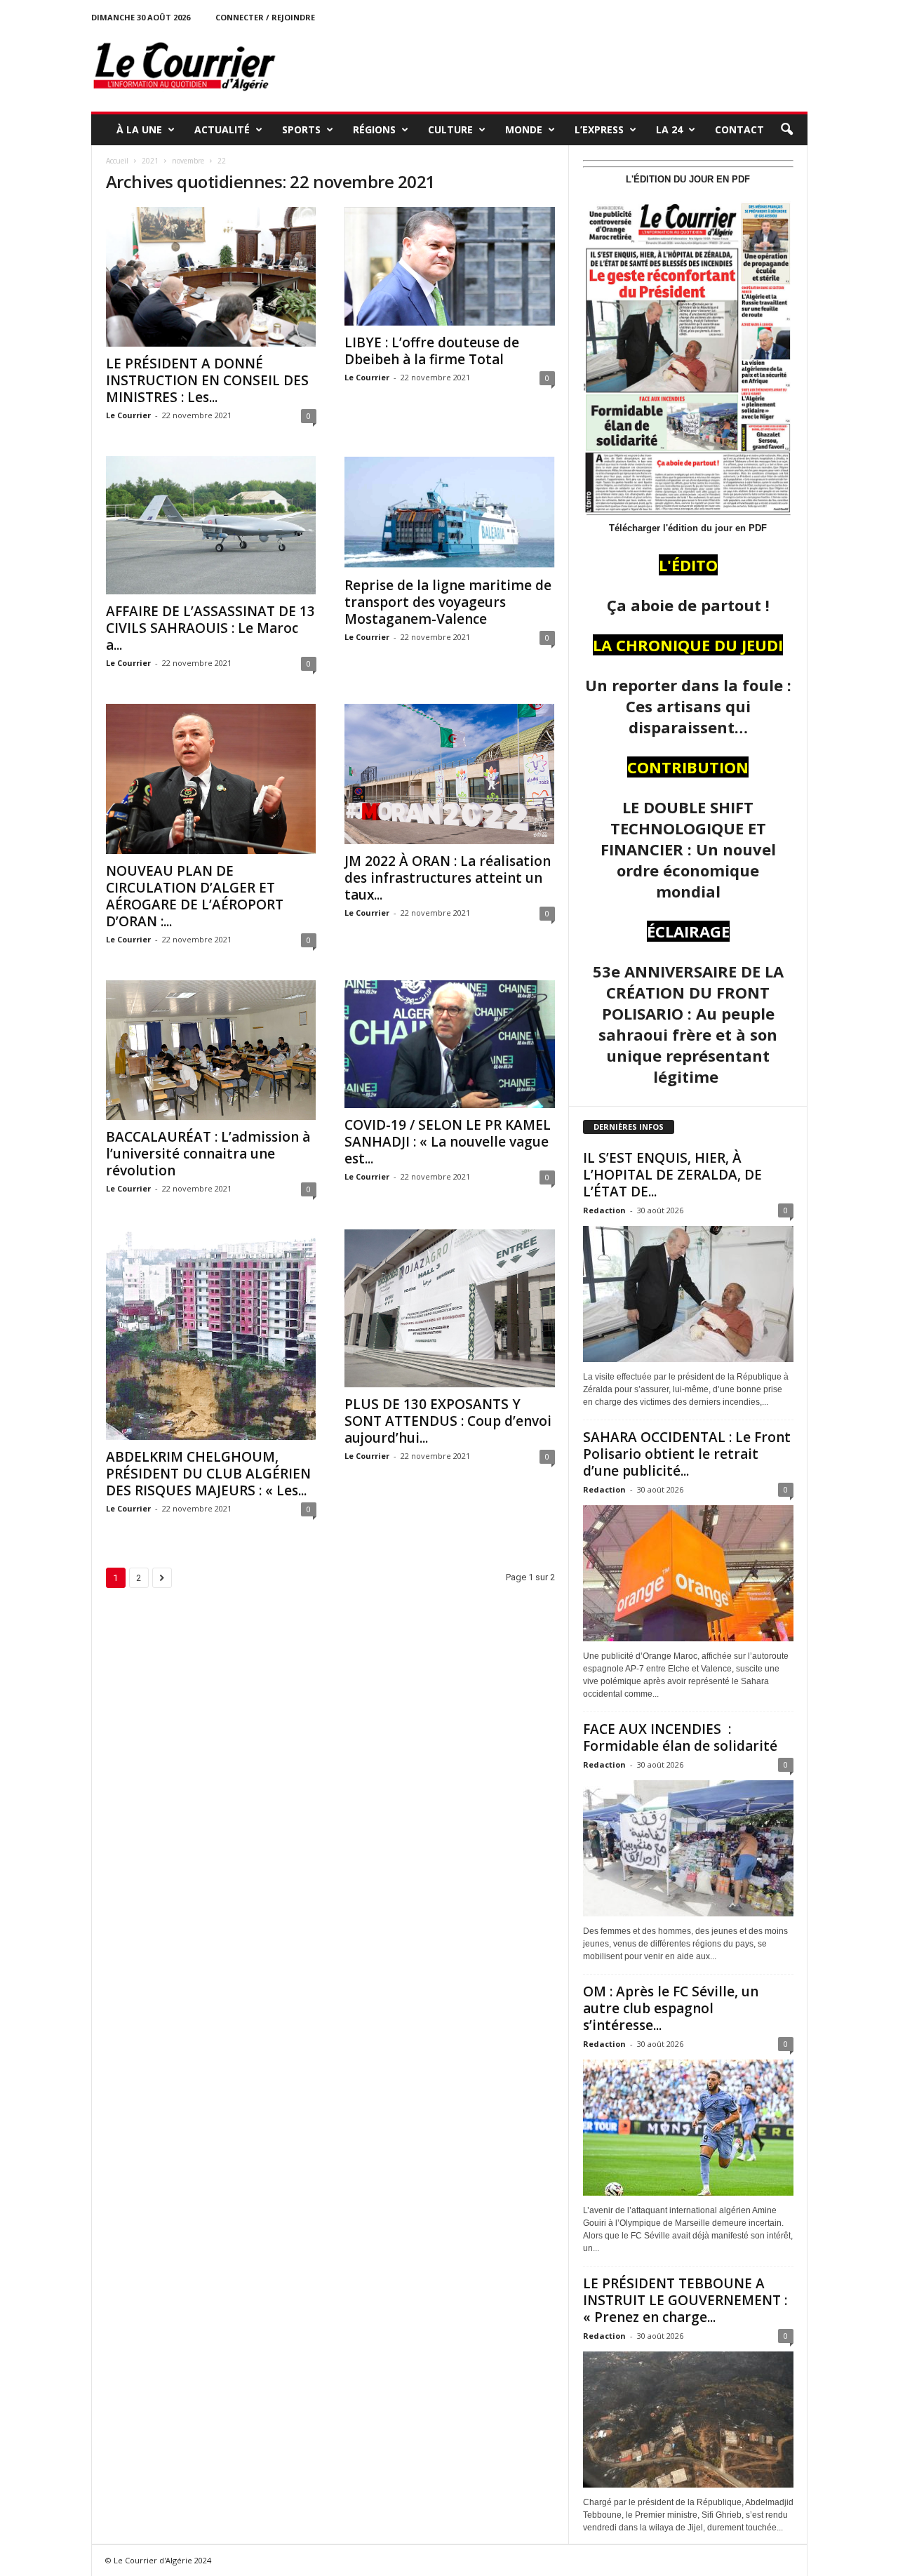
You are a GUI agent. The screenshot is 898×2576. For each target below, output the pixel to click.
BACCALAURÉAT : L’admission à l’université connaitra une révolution (208, 1154)
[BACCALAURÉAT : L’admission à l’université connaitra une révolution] (211, 1050)
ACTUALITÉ (222, 129)
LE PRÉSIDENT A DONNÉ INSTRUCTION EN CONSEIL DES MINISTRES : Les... (207, 380)
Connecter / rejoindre (265, 17)
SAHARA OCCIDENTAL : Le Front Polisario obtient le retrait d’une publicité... (687, 1454)
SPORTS (301, 129)
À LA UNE (139, 129)
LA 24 (669, 129)
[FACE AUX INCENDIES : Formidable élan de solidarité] (688, 1848)
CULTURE (450, 129)
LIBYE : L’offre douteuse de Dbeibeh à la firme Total (432, 351)
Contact (739, 129)
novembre (188, 161)
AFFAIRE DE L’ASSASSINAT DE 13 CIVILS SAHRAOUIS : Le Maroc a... (210, 628)
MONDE (524, 129)
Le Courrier (128, 415)
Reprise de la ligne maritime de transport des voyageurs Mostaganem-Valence (448, 602)
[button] (786, 130)
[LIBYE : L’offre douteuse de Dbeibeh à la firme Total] (450, 266)
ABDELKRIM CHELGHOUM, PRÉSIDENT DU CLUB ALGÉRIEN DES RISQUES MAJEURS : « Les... (208, 1474)
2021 (150, 161)
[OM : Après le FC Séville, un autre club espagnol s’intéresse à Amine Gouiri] (688, 2128)
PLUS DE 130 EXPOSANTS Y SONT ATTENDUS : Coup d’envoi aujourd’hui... (448, 1421)
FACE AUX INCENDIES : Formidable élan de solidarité (680, 1737)
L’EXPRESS (599, 129)
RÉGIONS (374, 129)
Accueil (117, 161)
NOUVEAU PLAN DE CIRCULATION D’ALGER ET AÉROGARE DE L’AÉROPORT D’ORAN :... (195, 896)
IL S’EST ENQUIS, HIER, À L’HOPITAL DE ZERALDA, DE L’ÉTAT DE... (672, 1175)
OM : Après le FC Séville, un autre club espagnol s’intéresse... (671, 2008)
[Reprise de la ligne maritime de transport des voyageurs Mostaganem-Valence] (450, 512)
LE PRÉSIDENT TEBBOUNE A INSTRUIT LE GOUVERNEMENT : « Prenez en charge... (685, 2300)
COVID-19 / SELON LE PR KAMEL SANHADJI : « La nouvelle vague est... (448, 1142)
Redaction (604, 1210)
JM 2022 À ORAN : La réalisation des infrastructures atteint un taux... (448, 878)
